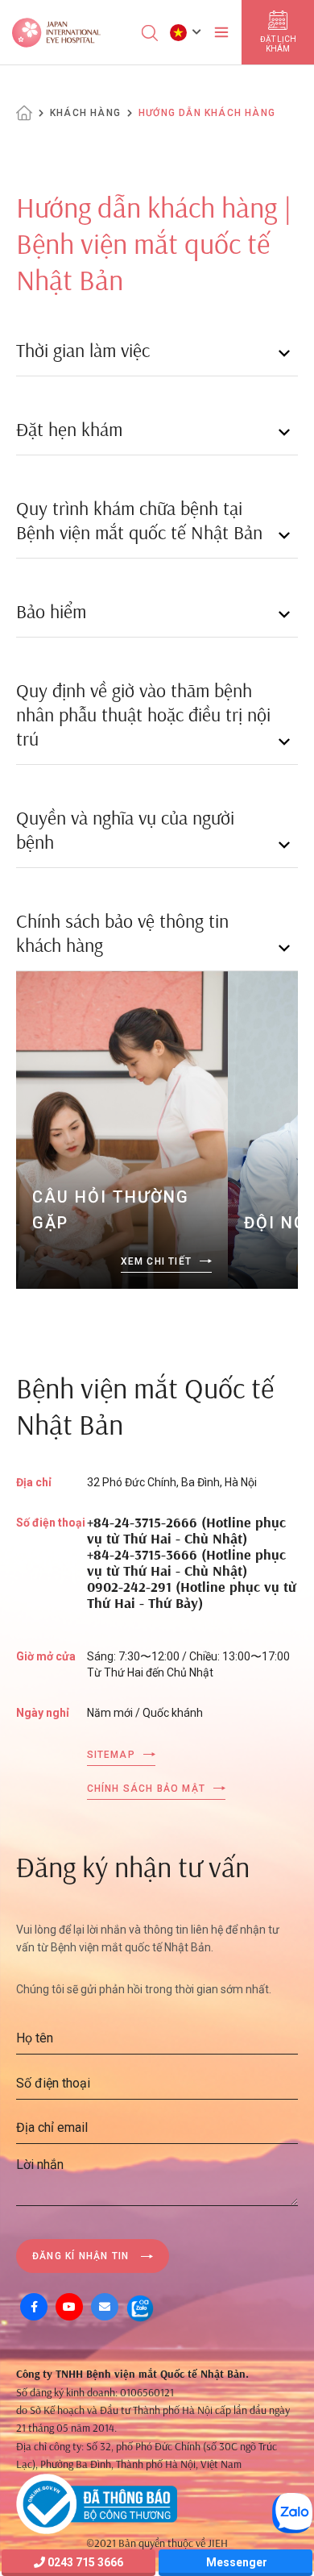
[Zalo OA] (140, 2307)
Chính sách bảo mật (147, 1789)
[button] (186, 32)
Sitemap (111, 1755)
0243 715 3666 (84, 2562)
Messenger (235, 2562)
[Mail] (105, 2307)
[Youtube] (69, 2307)
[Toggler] (221, 32)
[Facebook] (34, 2307)
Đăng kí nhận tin (81, 2256)
